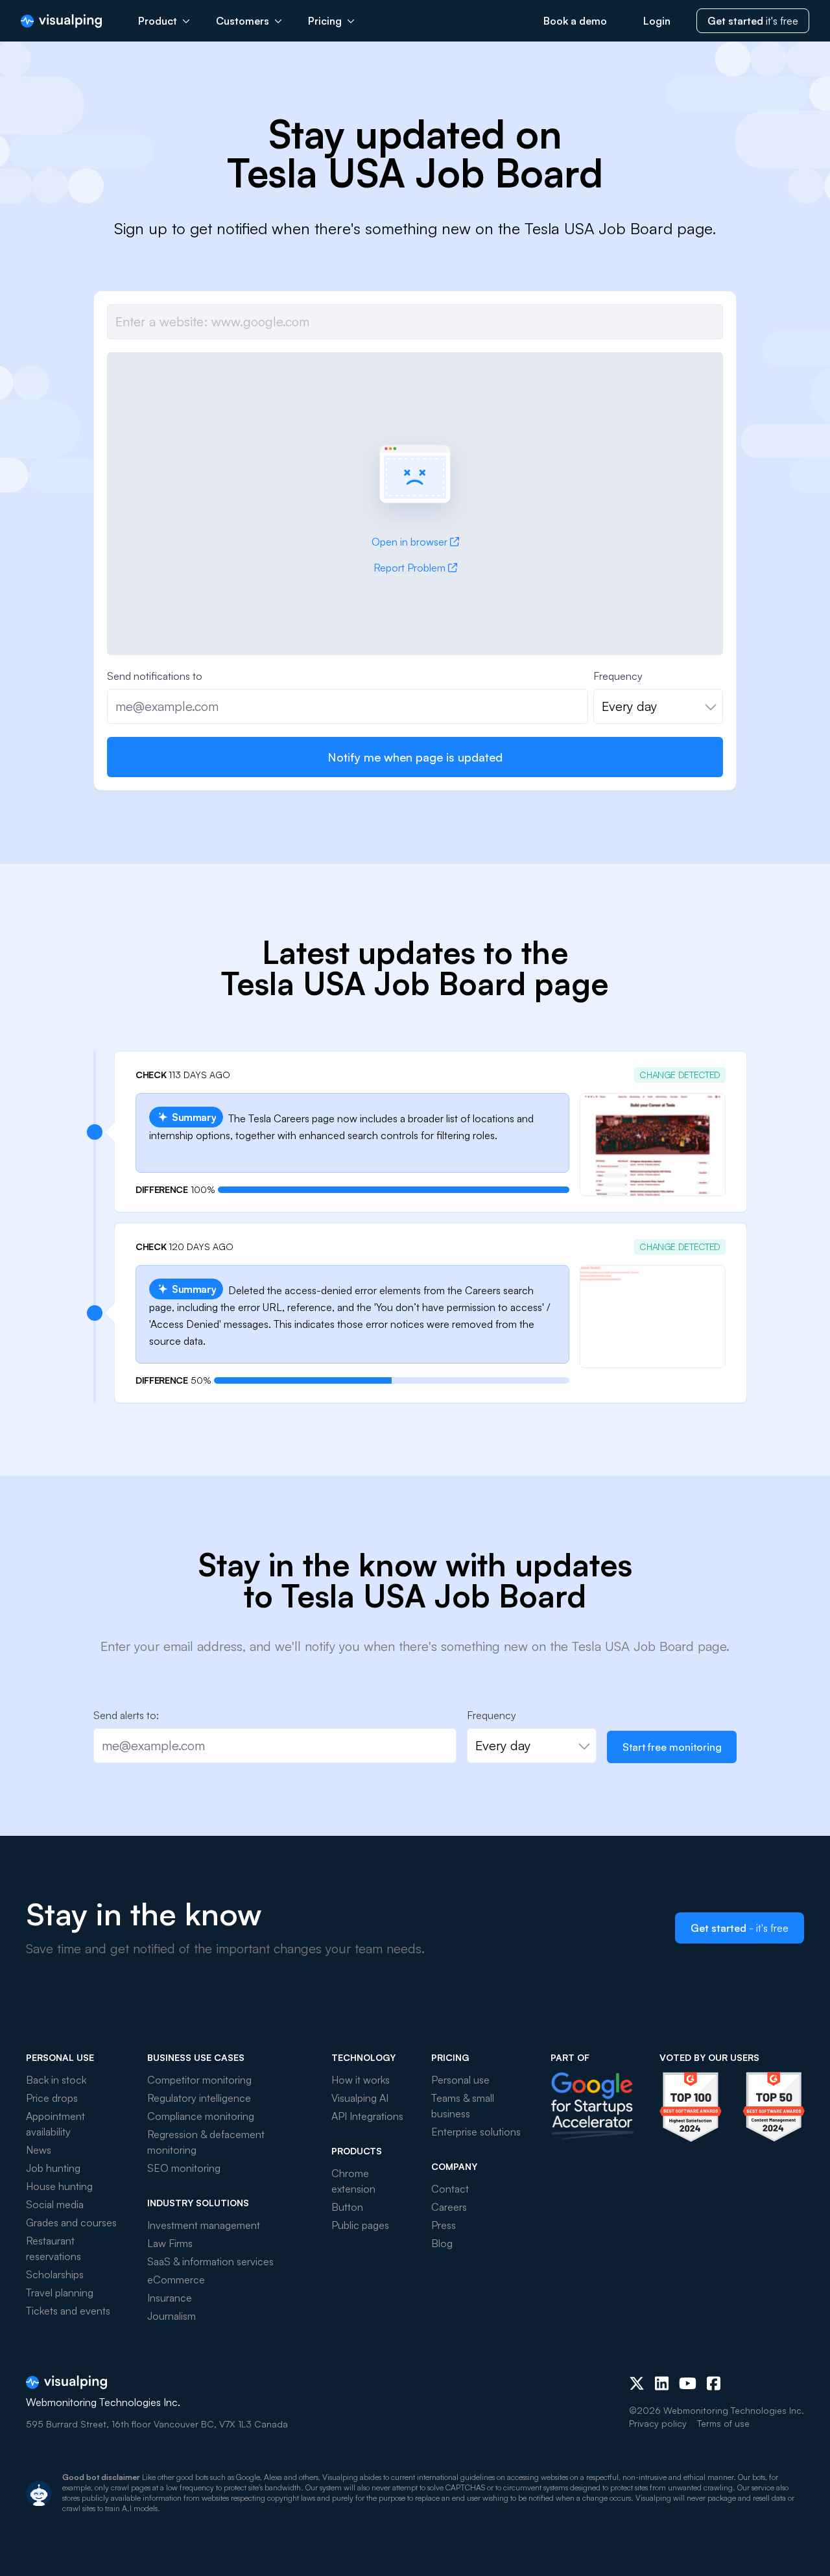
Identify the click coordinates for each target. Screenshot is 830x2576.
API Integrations (367, 2116)
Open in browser (409, 542)
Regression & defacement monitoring (206, 2142)
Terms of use (723, 2423)
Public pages (360, 2225)
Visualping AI (360, 2098)
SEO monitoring (184, 2168)
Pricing (325, 21)
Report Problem (409, 568)
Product (158, 21)
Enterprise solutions (476, 2132)
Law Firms (170, 2243)
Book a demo (575, 21)
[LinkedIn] (662, 2383)
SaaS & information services (210, 2261)
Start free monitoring (672, 1747)
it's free (753, 21)
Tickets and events (68, 2311)
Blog (442, 2243)
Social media (55, 2204)
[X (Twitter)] (637, 2383)
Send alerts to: (126, 1715)
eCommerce (176, 2280)
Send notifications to (155, 676)
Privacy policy (658, 2423)
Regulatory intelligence (199, 2098)
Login (657, 21)
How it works (361, 2080)
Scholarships (55, 2274)
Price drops (52, 2098)
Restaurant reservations (53, 2248)
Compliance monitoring (201, 2116)
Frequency (618, 676)
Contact (450, 2189)
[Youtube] (688, 2383)
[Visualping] (61, 21)
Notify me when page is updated (415, 757)
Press (444, 2225)
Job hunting (53, 2168)
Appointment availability (55, 2124)
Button (347, 2207)
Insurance (170, 2298)
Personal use (460, 2080)
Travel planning (60, 2293)
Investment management (204, 2225)
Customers (243, 21)
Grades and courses (71, 2222)
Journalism (172, 2316)
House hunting (59, 2186)
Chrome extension (353, 2181)
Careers (449, 2207)
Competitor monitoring (199, 2080)
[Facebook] (714, 2383)
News (39, 2150)
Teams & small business (463, 2106)
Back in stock (56, 2080)
